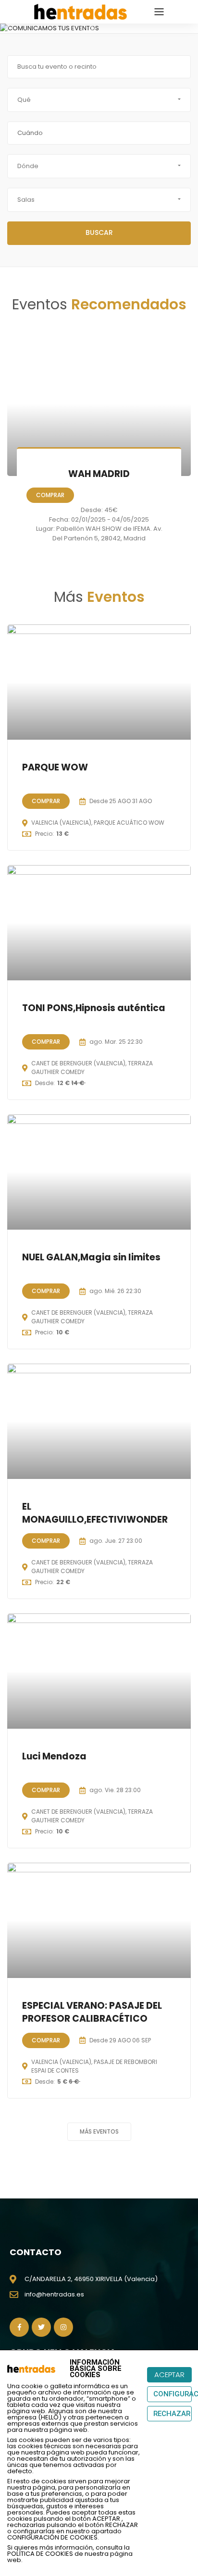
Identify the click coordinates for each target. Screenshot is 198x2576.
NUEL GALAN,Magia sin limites (91, 1257)
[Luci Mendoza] (99, 1671)
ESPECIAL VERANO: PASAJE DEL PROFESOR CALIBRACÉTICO (92, 2012)
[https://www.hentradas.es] (80, 11)
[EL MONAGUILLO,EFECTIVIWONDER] (99, 1421)
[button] (7, 28)
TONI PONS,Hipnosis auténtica (94, 1008)
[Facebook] (19, 2327)
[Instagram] (63, 2327)
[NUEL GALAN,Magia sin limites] (99, 1172)
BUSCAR (99, 232)
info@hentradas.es (54, 2294)
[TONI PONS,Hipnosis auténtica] (99, 923)
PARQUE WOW (55, 767)
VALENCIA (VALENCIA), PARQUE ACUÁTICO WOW (98, 823)
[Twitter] (41, 2327)
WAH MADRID (99, 474)
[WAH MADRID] (99, 404)
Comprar (50, 495)
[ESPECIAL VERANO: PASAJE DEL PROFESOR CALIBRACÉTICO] (99, 1920)
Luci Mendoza (54, 1756)
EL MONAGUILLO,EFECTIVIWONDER (95, 1513)
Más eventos (99, 2131)
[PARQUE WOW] (99, 682)
